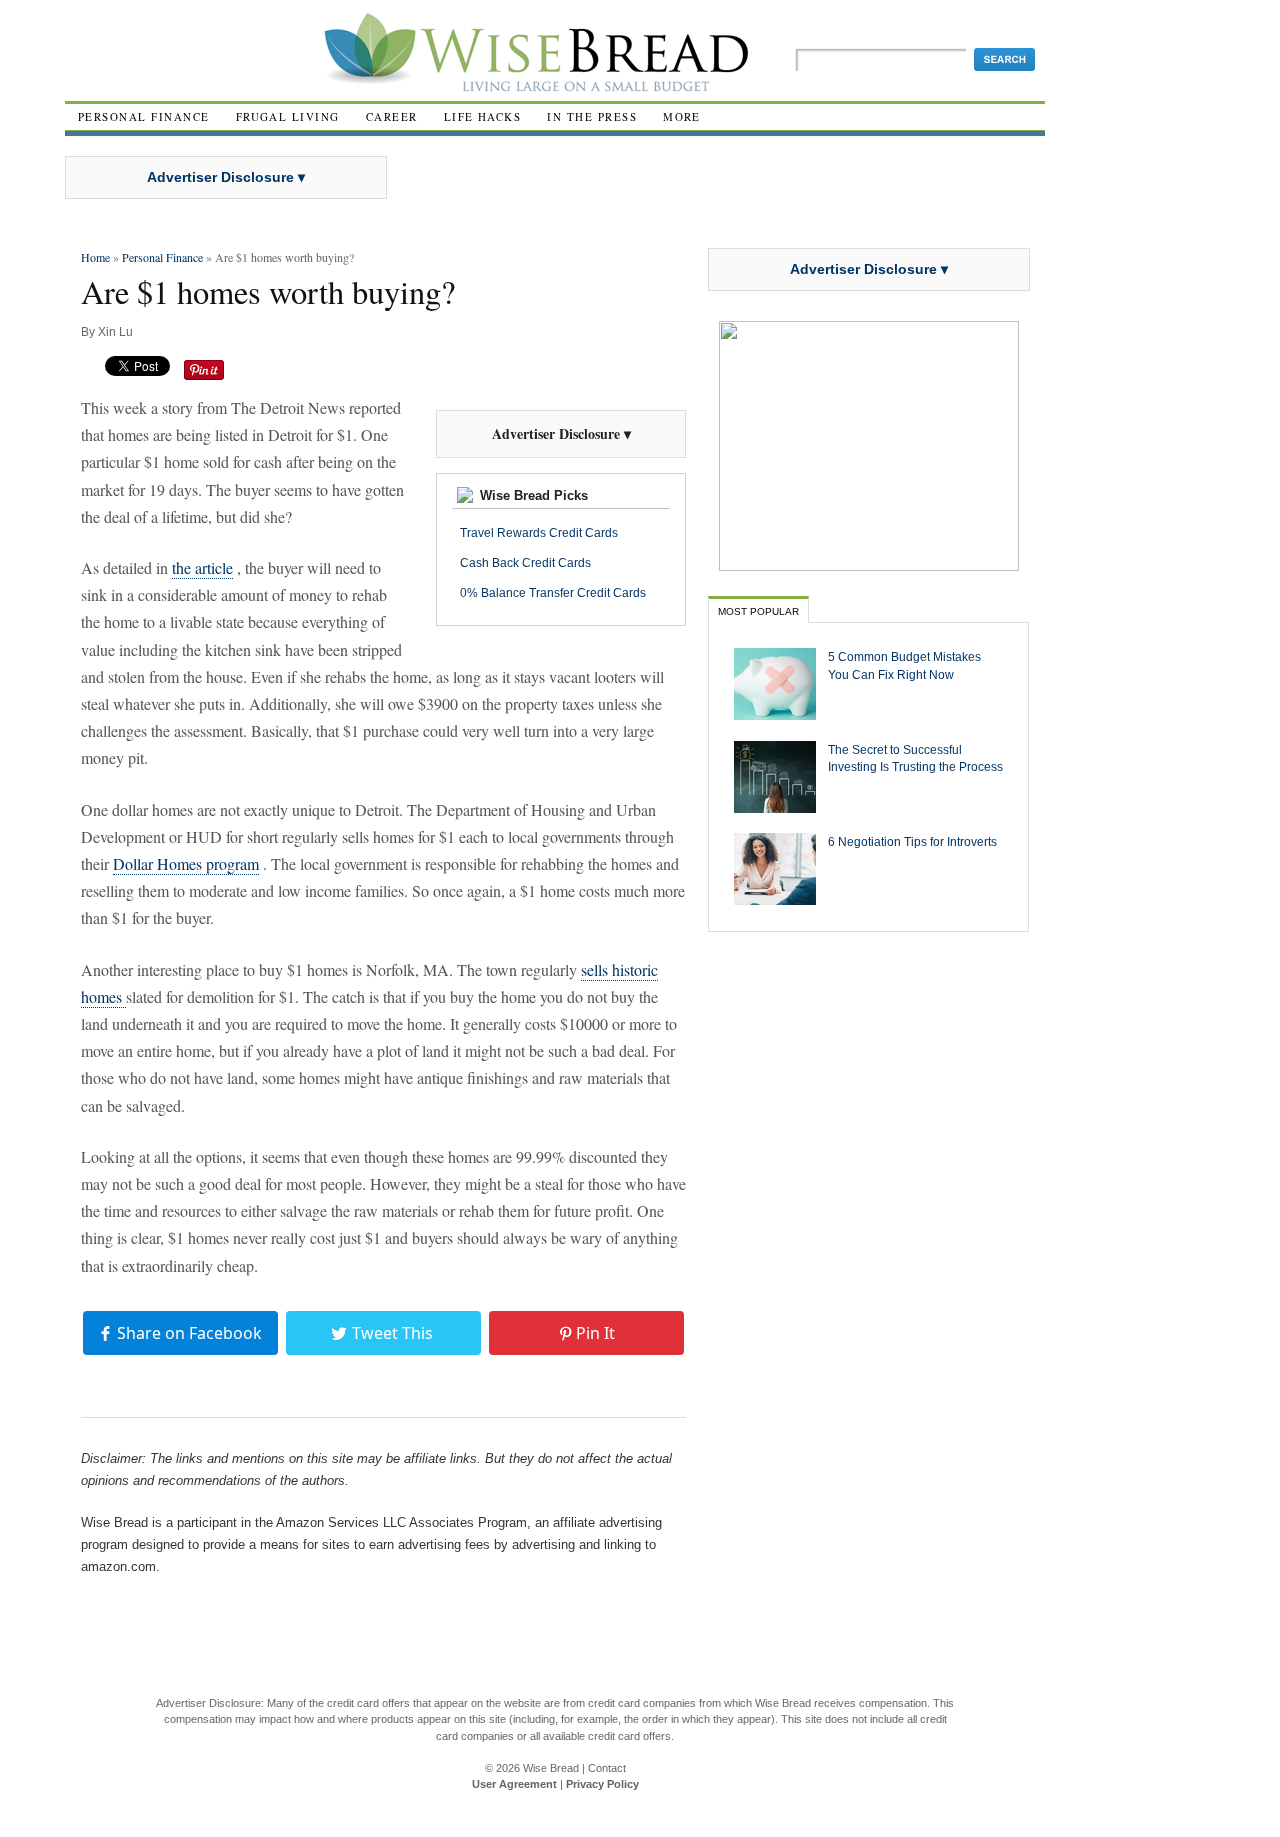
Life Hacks (483, 116)
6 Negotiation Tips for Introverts (912, 841)
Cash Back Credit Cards (525, 563)
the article (202, 567)
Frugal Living (288, 116)
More (682, 116)
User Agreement (514, 1784)
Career (392, 116)
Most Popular (758, 611)
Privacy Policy (602, 1784)
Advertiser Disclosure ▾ (226, 177)
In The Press (592, 116)
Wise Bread (551, 1768)
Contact (607, 1768)
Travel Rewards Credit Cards (539, 533)
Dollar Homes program (186, 863)
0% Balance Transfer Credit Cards (553, 593)
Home (95, 257)
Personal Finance (144, 116)
